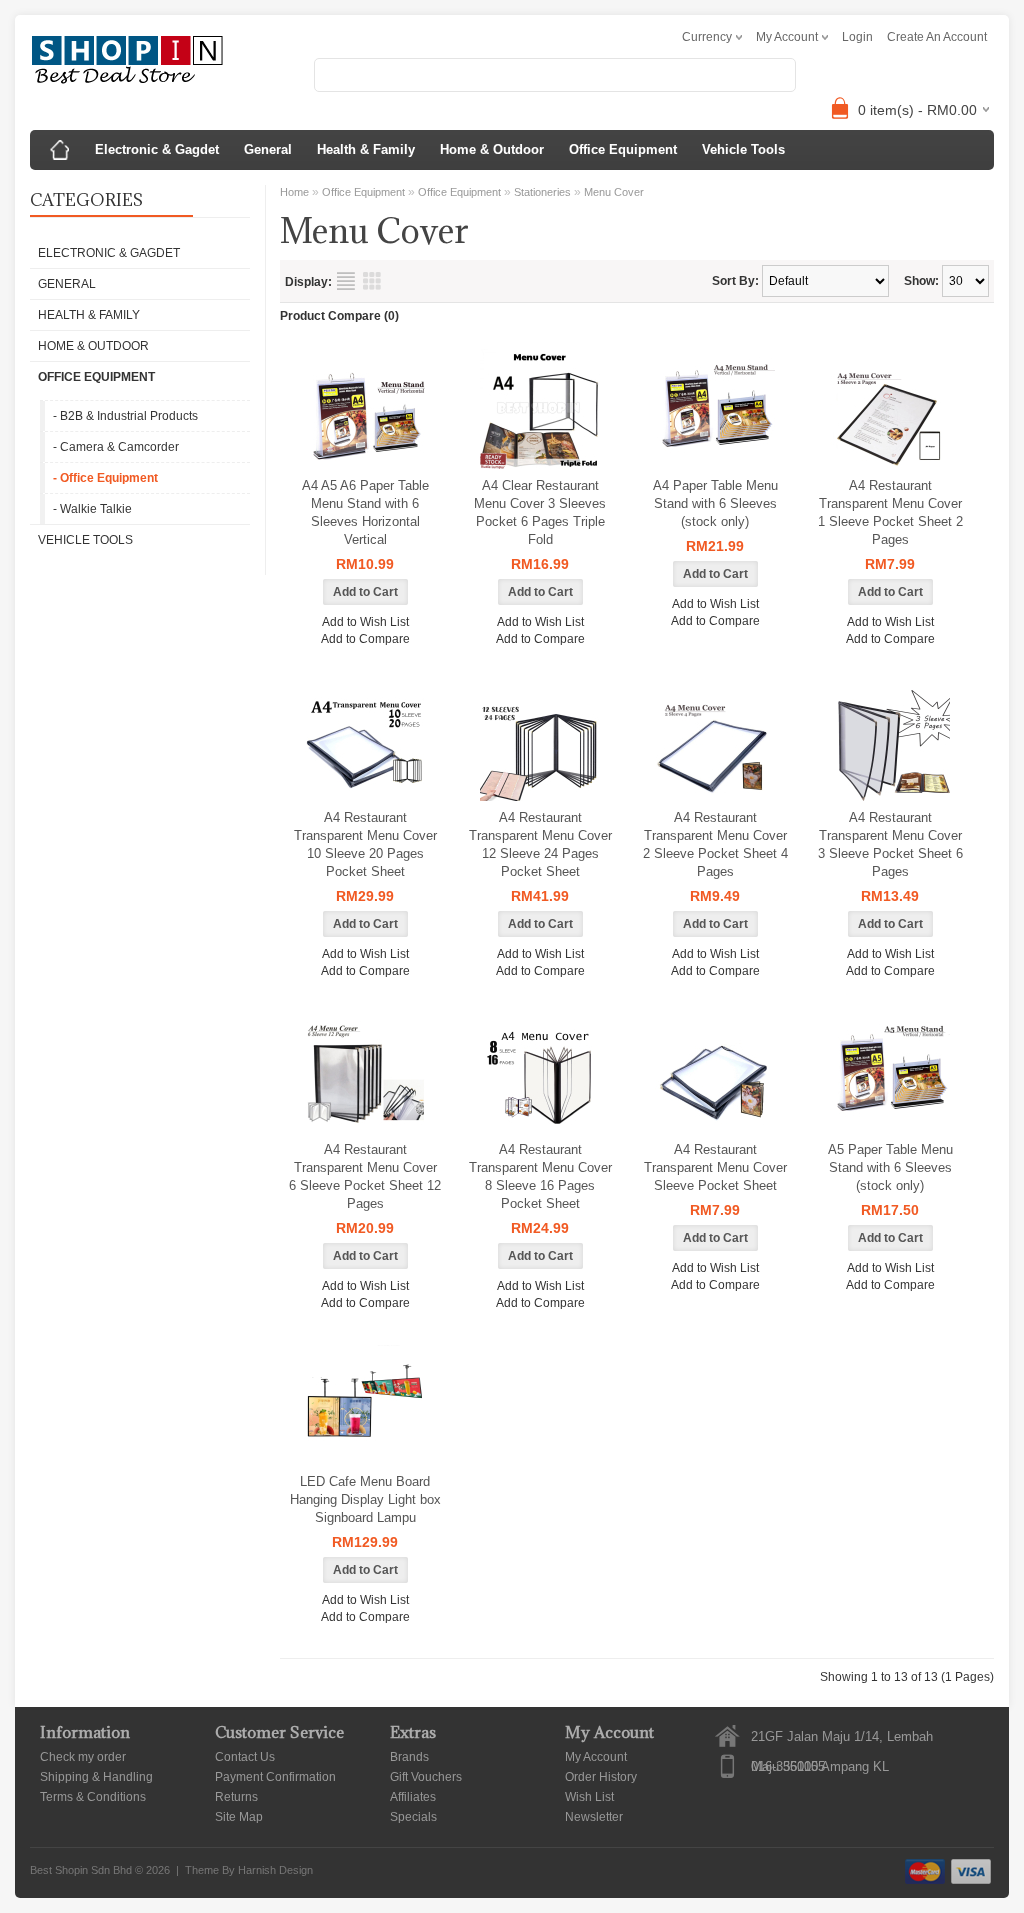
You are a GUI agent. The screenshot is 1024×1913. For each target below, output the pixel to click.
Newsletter (594, 1817)
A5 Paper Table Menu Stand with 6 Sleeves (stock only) (890, 1167)
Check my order (83, 1757)
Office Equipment (623, 149)
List (346, 281)
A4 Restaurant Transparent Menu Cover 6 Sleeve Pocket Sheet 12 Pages (365, 1176)
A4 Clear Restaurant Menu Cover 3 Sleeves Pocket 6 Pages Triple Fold (540, 512)
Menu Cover (614, 192)
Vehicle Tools (743, 149)
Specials (413, 1817)
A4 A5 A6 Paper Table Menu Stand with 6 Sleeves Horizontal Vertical (365, 512)
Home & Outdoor (492, 149)
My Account (596, 1757)
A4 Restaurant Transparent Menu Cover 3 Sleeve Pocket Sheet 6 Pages (890, 844)
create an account (937, 37)
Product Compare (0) (339, 316)
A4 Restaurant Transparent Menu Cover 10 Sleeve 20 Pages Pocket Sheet (365, 844)
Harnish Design (275, 1870)
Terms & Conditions (93, 1797)
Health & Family (366, 149)
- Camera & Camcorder (116, 447)
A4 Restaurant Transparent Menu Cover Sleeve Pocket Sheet (715, 1167)
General (268, 149)
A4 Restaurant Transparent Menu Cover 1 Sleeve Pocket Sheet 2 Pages (890, 512)
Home (294, 192)
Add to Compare (365, 639)
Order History (601, 1777)
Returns (236, 1797)
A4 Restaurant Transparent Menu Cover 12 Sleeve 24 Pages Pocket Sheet (540, 844)
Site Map (239, 1817)
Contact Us (245, 1757)
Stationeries (542, 192)
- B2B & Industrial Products (125, 416)
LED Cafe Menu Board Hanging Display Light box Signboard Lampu (365, 1499)
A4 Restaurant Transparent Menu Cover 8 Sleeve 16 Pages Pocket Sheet (540, 1176)
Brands (409, 1757)
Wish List (589, 1797)
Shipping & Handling (96, 1777)
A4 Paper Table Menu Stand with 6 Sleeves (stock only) (715, 503)
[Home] (60, 150)
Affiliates (413, 1797)
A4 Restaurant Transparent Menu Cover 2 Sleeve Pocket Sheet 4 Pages (715, 844)
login (857, 37)
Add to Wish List (365, 622)
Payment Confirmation (275, 1777)
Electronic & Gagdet (157, 149)
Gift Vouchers (426, 1777)
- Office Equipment (105, 478)
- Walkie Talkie (92, 509)
